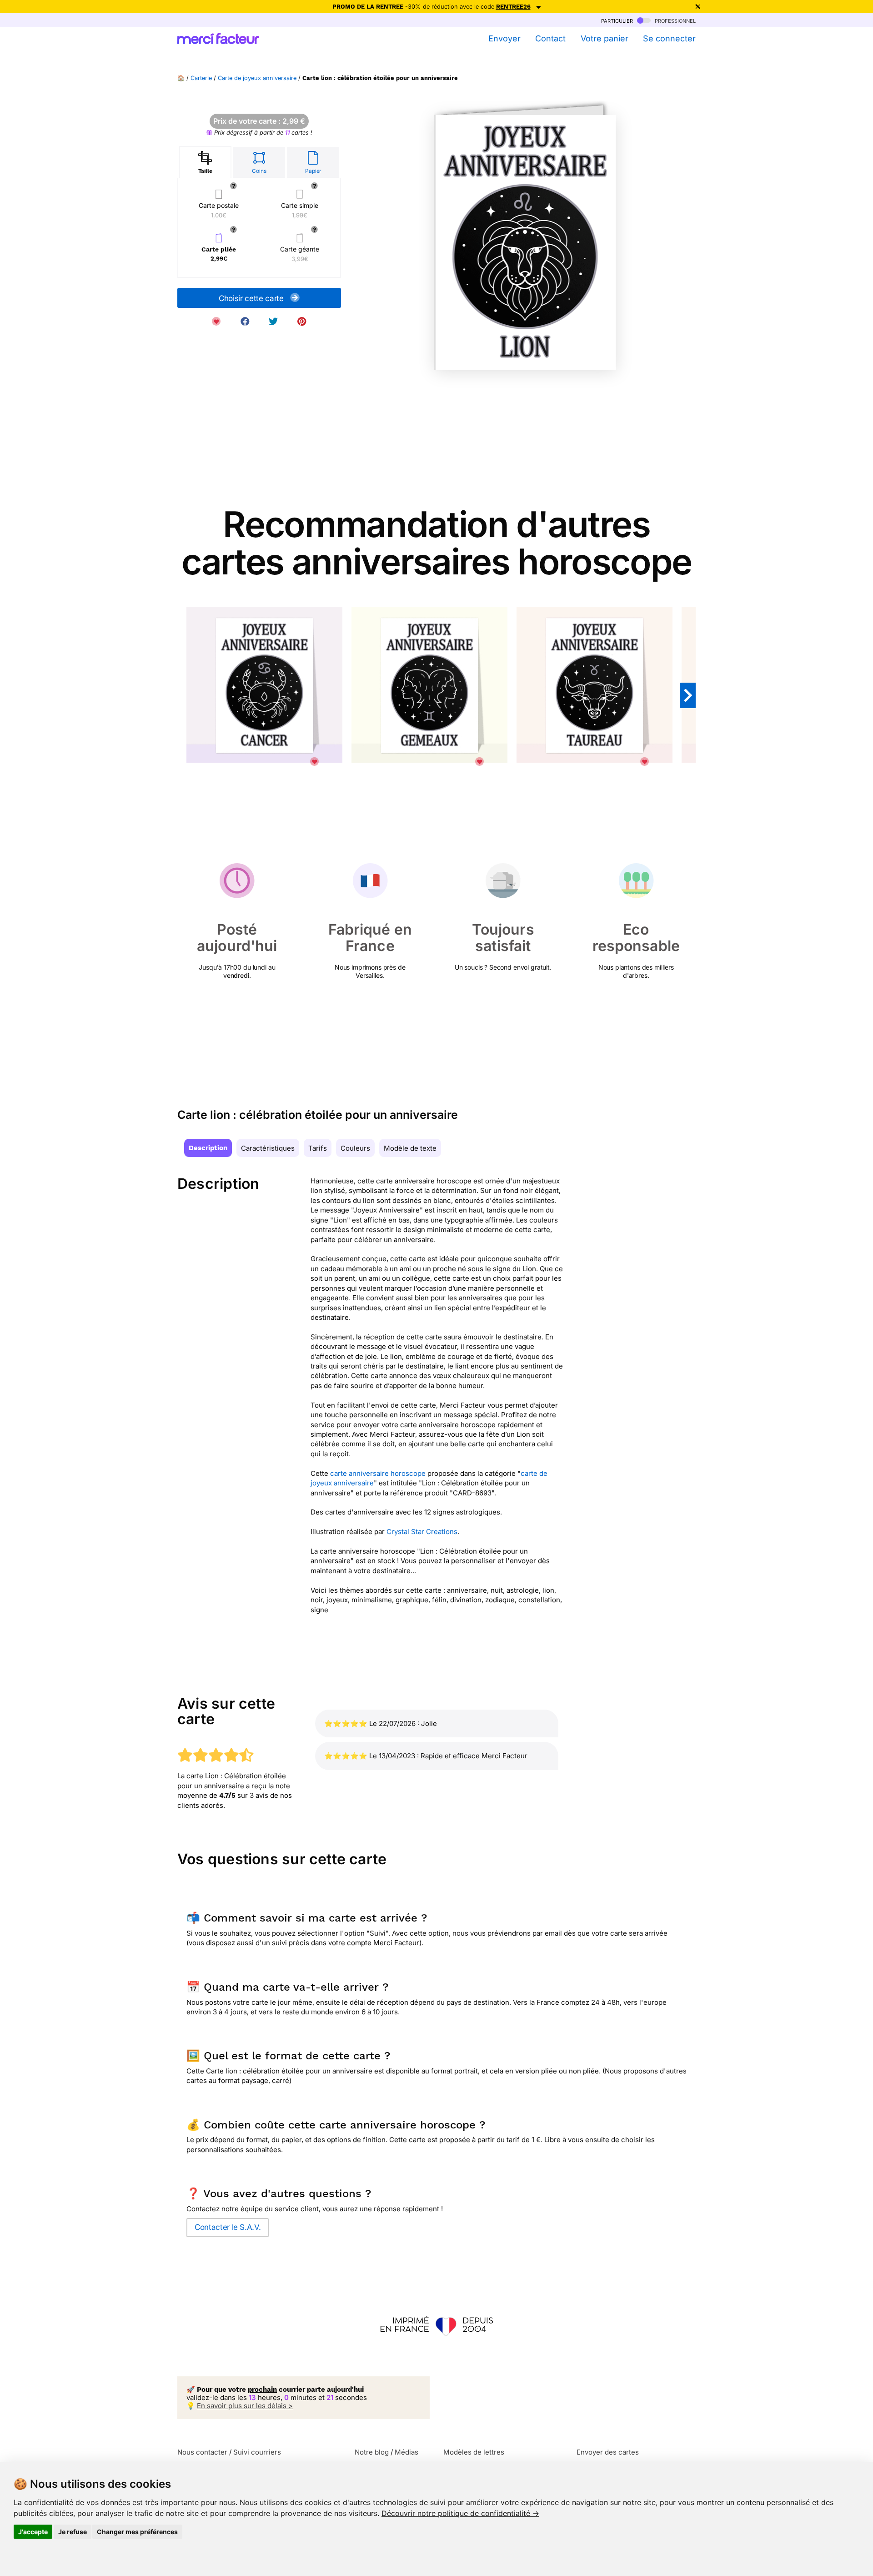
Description (208, 1148)
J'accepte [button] (33, 2532)
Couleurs (355, 1148)
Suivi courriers (257, 2452)
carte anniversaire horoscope (378, 1473)
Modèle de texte (410, 1148)
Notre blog (372, 2452)
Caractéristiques (268, 1148)
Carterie (201, 78)
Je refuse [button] (73, 2532)
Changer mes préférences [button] (137, 2532)
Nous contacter (202, 2452)
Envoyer (504, 38)
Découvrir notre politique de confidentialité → (460, 2513)
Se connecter (669, 38)
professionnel (674, 20)
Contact (550, 38)
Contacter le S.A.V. (228, 2227)
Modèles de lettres (474, 2452)
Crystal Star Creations (422, 1532)
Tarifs (318, 1148)
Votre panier (604, 38)
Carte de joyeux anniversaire (257, 78)
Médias (406, 2452)
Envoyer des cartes (608, 2452)
